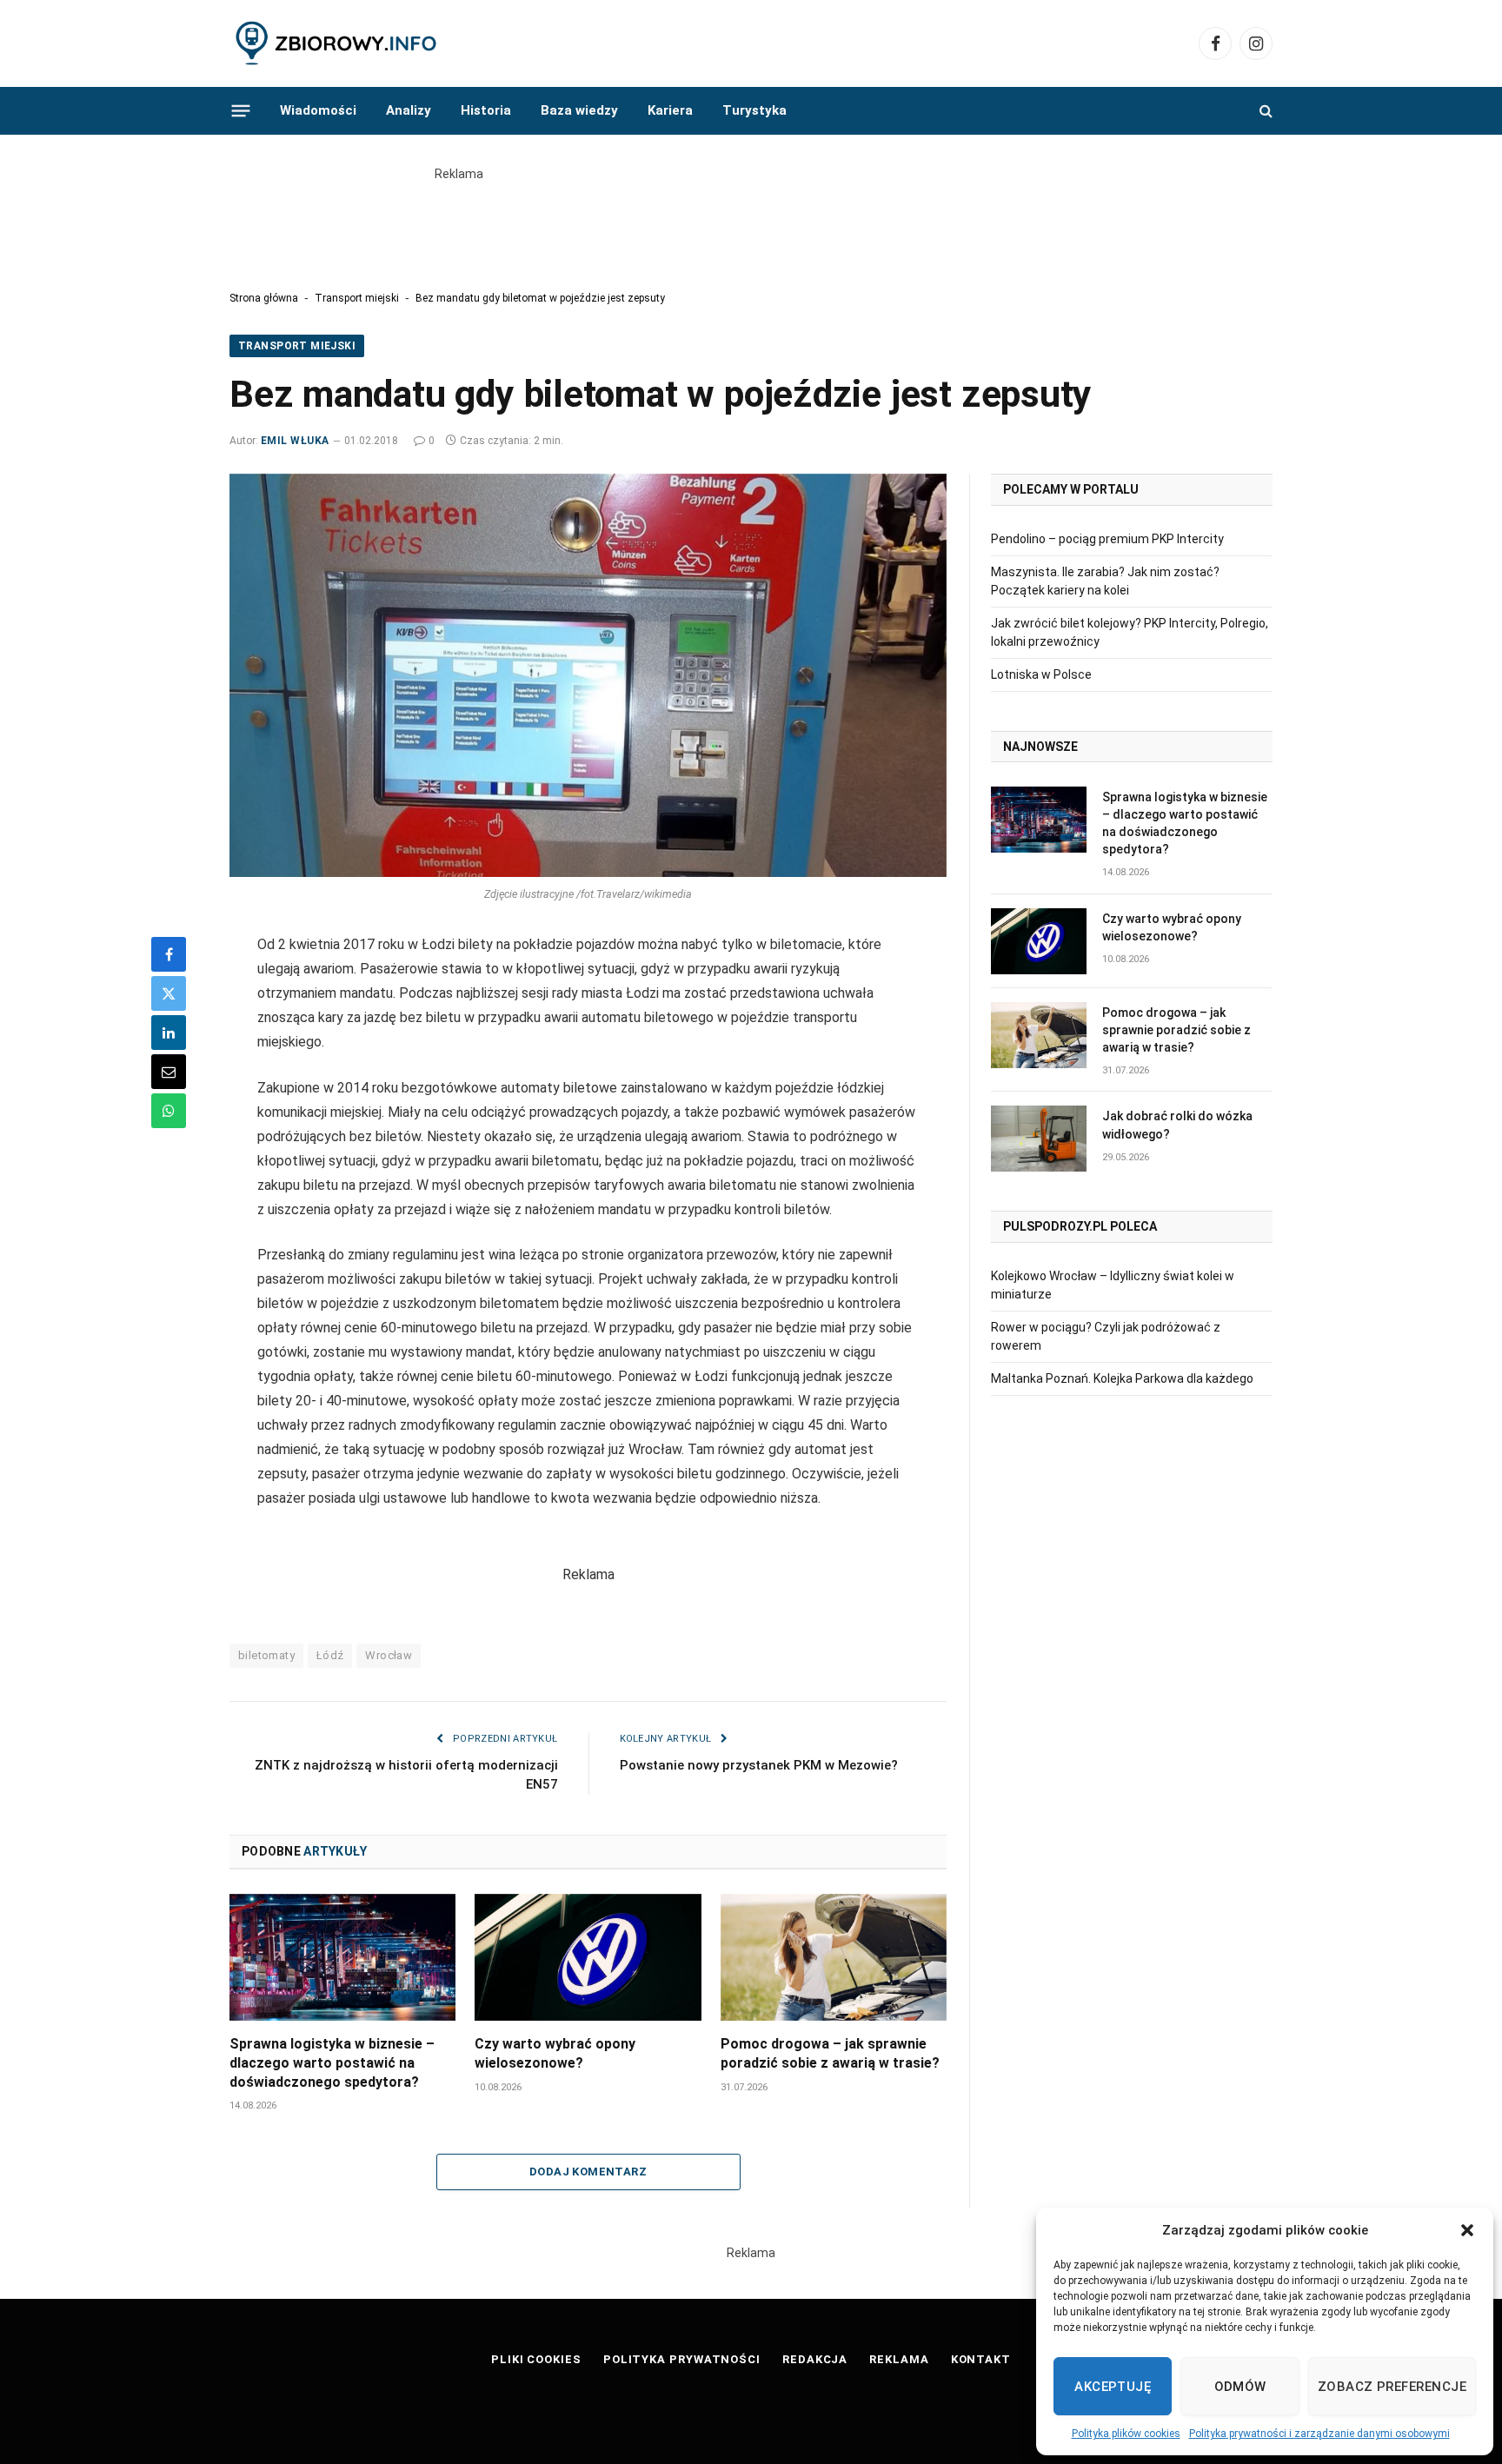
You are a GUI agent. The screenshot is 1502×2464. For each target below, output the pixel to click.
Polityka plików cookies (1126, 2434)
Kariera (670, 110)
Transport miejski (357, 298)
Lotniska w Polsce (1041, 674)
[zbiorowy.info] (338, 44)
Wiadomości (318, 110)
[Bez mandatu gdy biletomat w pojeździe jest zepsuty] (588, 675)
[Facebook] (169, 954)
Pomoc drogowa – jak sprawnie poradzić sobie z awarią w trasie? (830, 2053)
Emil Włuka (295, 441)
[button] (1467, 2230)
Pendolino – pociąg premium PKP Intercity (1107, 539)
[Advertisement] (751, 222)
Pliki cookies (536, 2359)
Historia (486, 110)
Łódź (330, 1655)
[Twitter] (169, 993)
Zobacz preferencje (1392, 2387)
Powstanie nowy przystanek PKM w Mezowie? (759, 1765)
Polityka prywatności (682, 2359)
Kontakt (981, 2359)
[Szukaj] (1264, 111)
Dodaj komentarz (588, 2172)
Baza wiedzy (579, 110)
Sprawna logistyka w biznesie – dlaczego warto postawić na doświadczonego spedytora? (332, 2063)
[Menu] (241, 110)
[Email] (169, 1072)
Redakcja (815, 2359)
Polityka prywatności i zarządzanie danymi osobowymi (1319, 2434)
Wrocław (389, 1655)
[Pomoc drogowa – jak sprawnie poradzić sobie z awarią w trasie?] (834, 1957)
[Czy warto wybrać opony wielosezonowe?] (588, 1957)
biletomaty (266, 1655)
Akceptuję (1113, 2387)
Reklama (899, 2359)
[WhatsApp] (169, 1111)
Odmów (1240, 2387)
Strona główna (264, 298)
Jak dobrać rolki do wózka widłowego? (1177, 1125)
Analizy (409, 110)
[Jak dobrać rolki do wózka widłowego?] (1039, 1139)
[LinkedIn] (169, 1033)
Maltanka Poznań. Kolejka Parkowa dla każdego (1122, 1378)
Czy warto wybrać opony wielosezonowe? (555, 2053)
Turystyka (754, 110)
